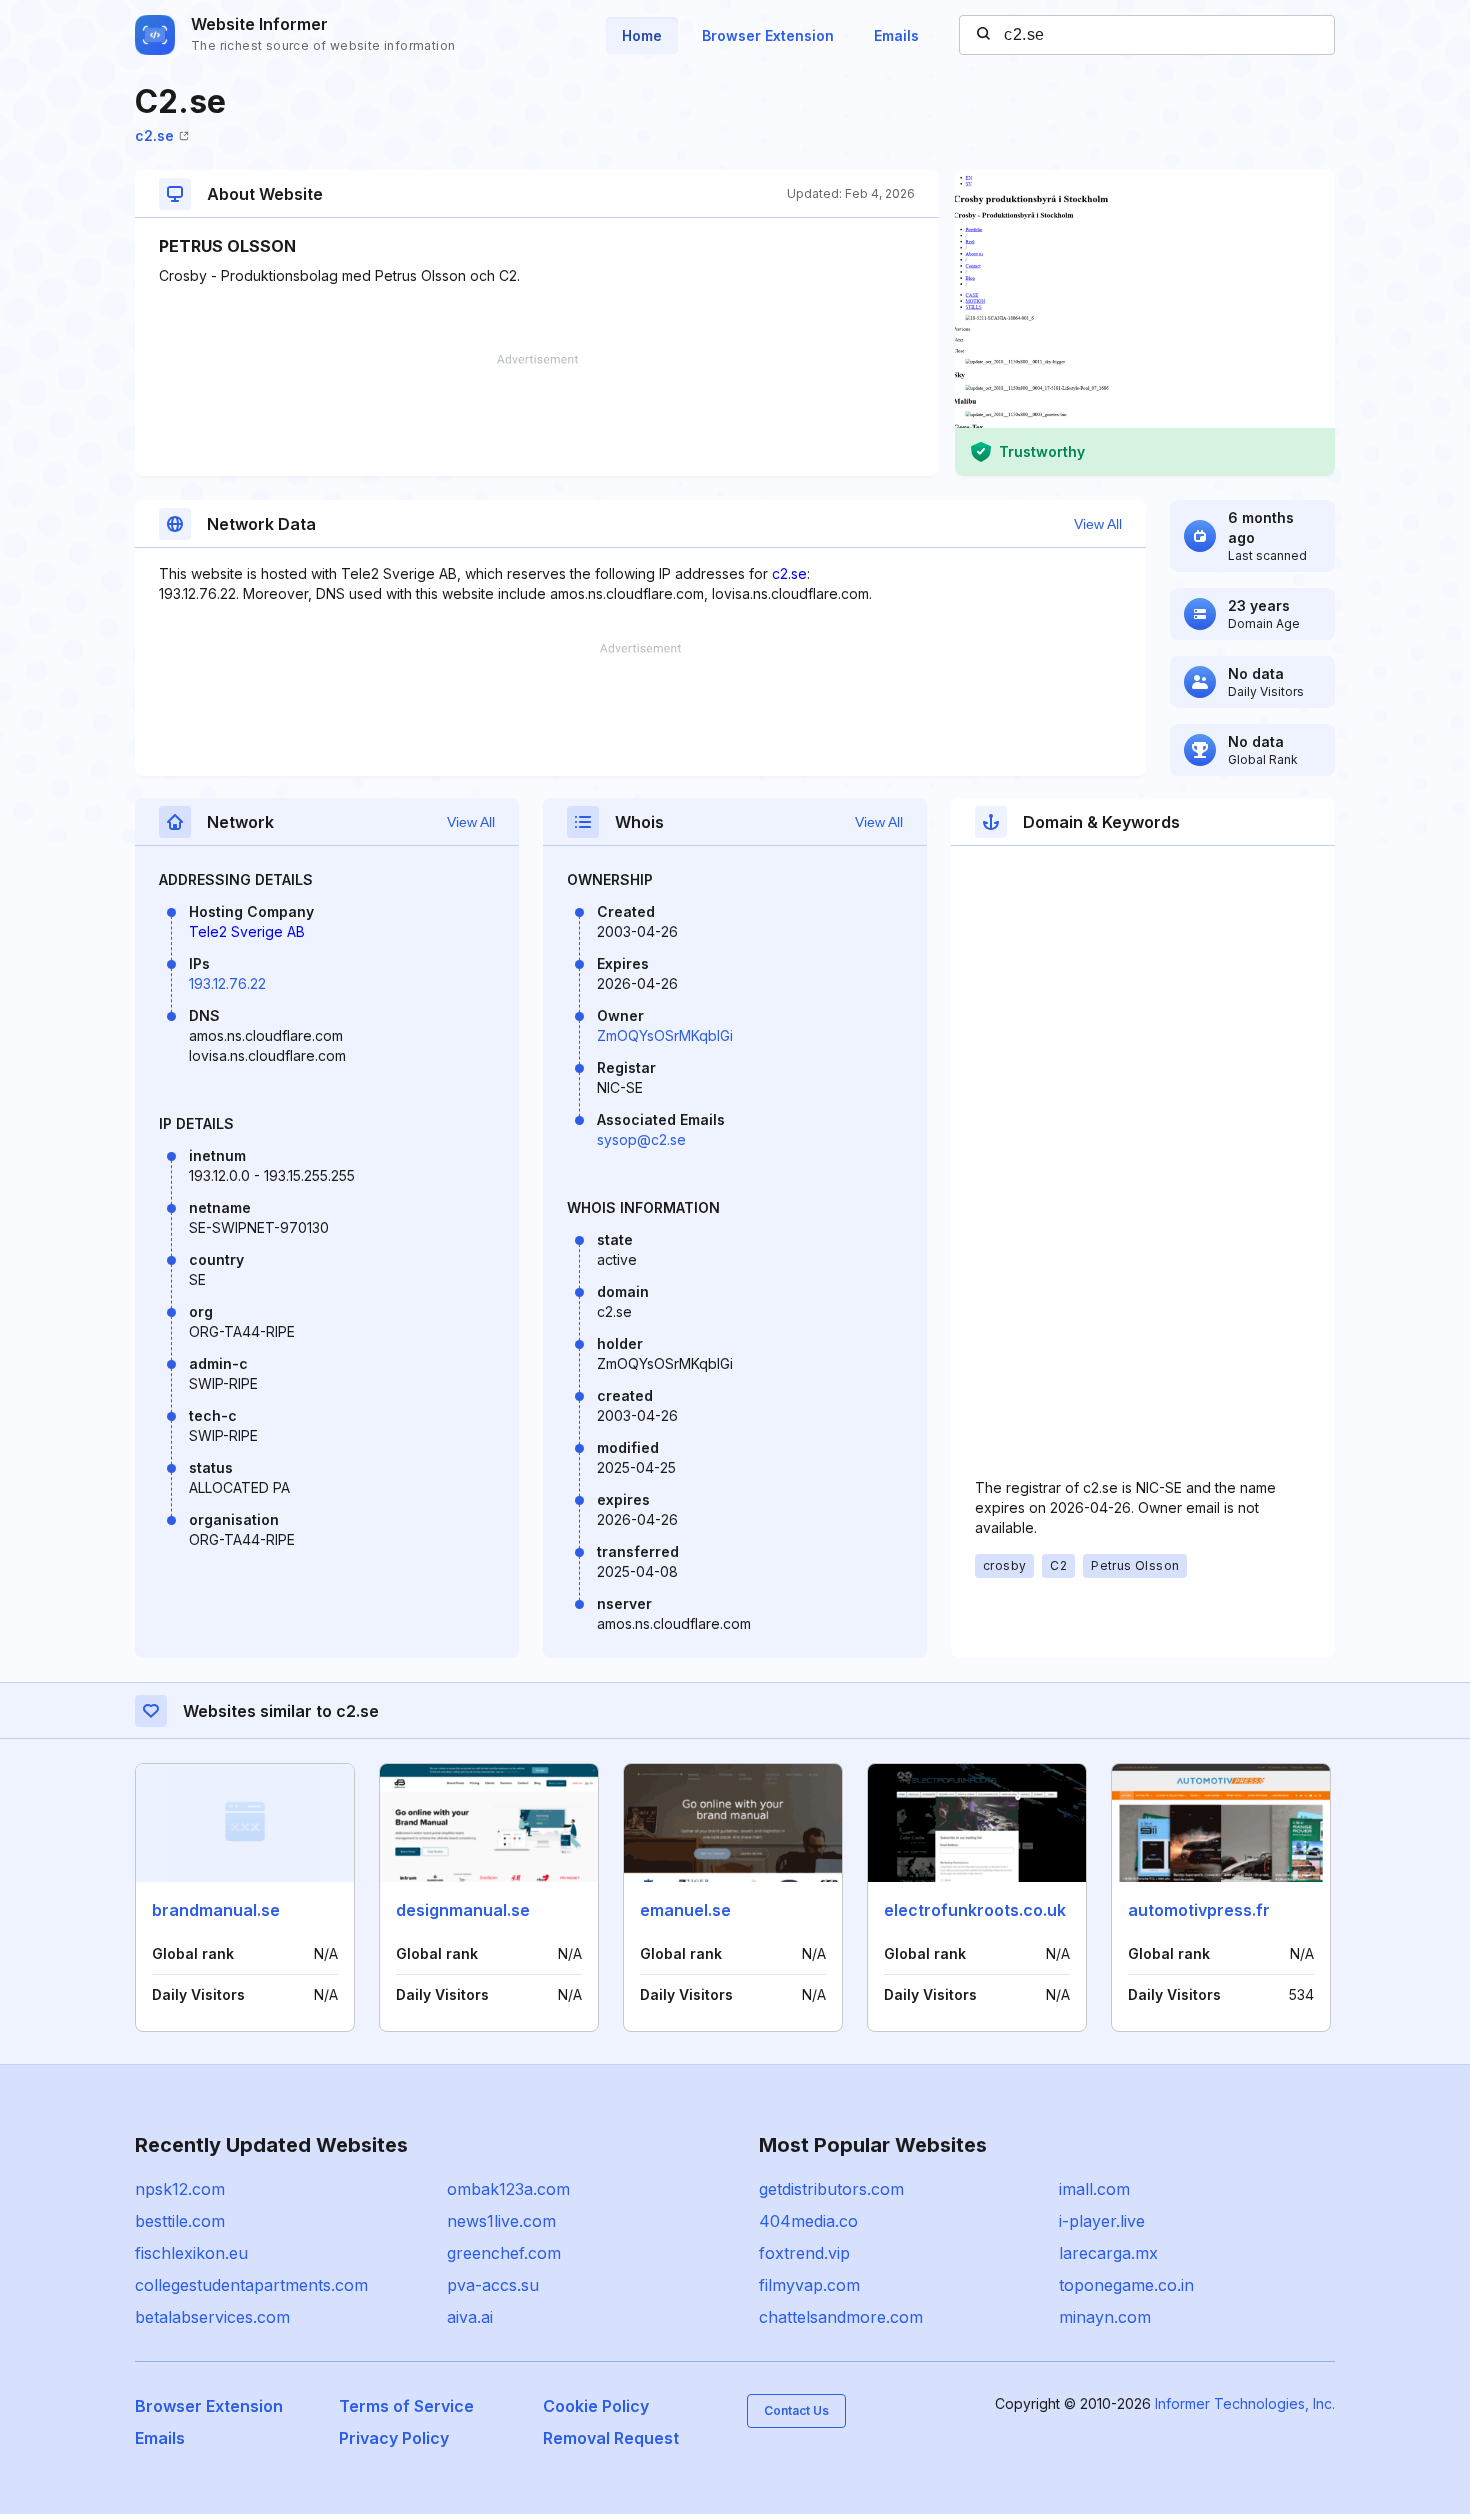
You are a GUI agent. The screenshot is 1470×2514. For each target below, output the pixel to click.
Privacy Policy (394, 2438)
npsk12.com (180, 2189)
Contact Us (796, 2410)
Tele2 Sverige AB (247, 931)
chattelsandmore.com (841, 2317)
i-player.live (1102, 2221)
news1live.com (501, 2221)
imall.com (1094, 2189)
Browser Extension (768, 35)
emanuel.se (685, 1910)
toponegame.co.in (1126, 2285)
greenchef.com (504, 2253)
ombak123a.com (508, 2189)
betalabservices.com (212, 2317)
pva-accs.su (493, 2285)
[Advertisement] (537, 415)
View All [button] (1098, 524)
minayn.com (1105, 2317)
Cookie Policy (596, 2406)
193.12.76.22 (227, 983)
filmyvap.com (809, 2285)
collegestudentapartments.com (251, 2285)
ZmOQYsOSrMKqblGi (665, 1035)
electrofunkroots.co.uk (975, 1910)
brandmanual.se (216, 1910)
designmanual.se (463, 1910)
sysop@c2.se (641, 1139)
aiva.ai (470, 2317)
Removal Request (611, 2438)
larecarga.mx (1108, 2253)
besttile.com (180, 2221)
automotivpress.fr (1199, 1910)
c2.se (154, 135)
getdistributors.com (831, 2189)
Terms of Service (406, 2406)
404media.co (808, 2221)
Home (642, 35)
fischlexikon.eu (191, 2253)
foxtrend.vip (804, 2253)
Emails (896, 35)
